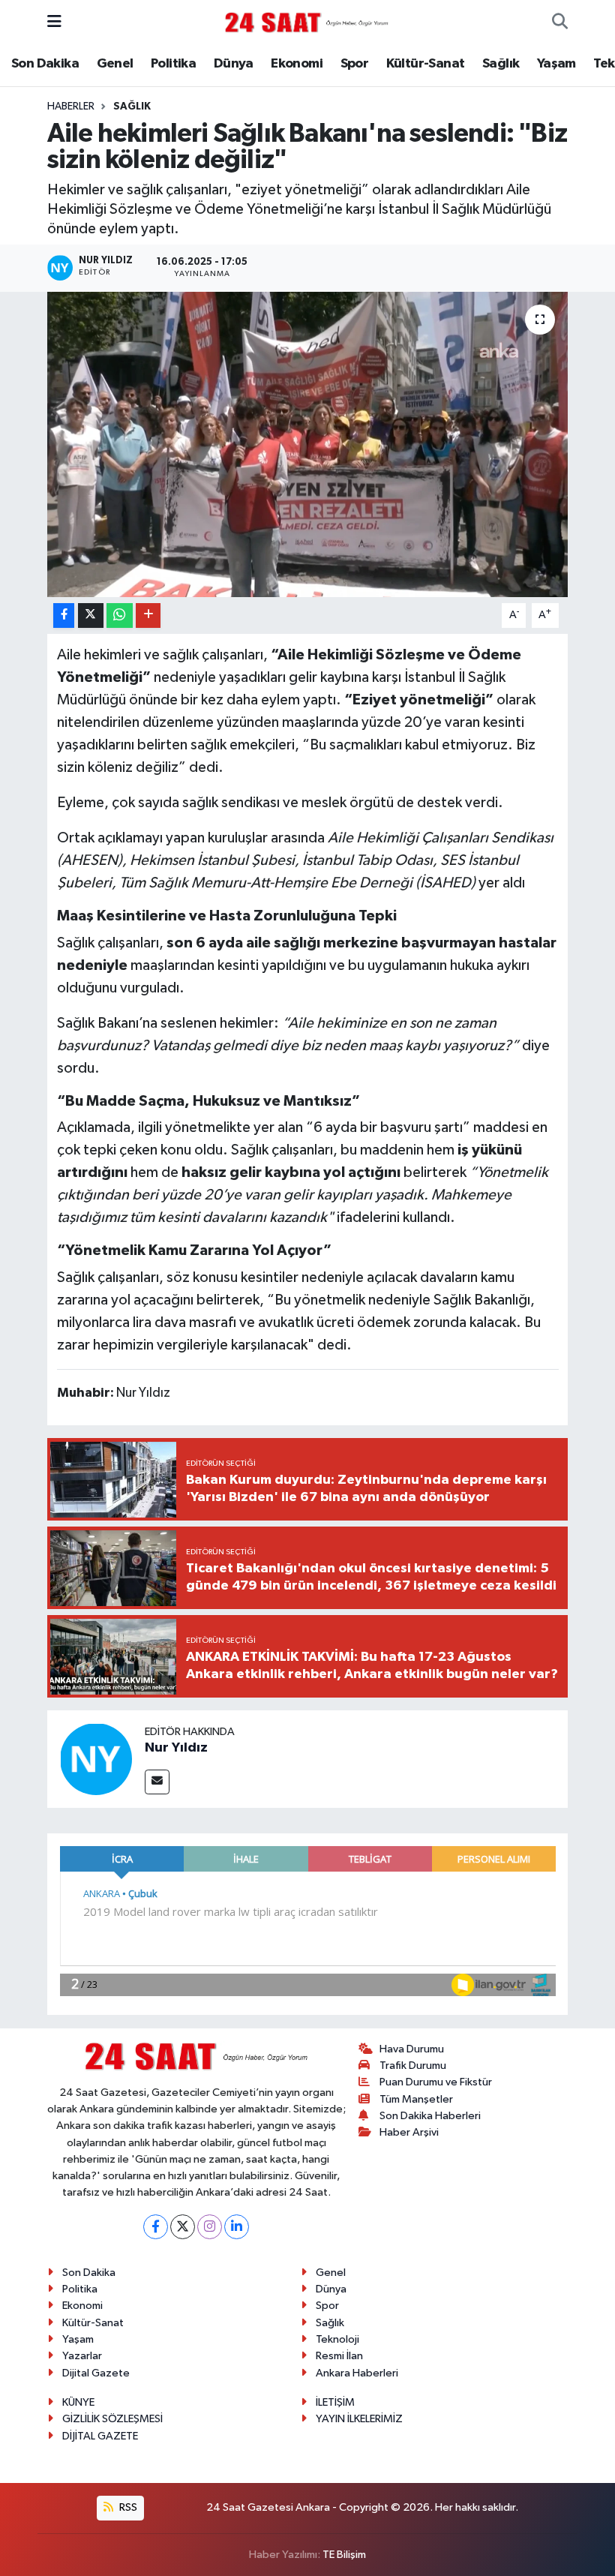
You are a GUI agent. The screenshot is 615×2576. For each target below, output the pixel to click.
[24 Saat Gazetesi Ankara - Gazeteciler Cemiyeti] (307, 22)
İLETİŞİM (335, 2402)
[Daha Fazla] (148, 615)
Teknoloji (337, 2339)
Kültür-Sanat (426, 64)
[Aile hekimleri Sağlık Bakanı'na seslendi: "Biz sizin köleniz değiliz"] (308, 444)
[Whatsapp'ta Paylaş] (120, 615)
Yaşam (556, 64)
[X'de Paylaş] (91, 615)
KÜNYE (78, 2402)
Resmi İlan (339, 2356)
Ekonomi (297, 64)
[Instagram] (210, 2227)
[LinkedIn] (237, 2227)
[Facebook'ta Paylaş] (64, 615)
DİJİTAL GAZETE (100, 2436)
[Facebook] (156, 2227)
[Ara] (560, 23)
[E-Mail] (157, 1782)
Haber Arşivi (409, 2132)
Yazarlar (82, 2356)
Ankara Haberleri (357, 2373)
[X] (183, 2227)
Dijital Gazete (96, 2373)
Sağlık (501, 64)
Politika (173, 64)
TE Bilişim (344, 2555)
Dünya (234, 64)
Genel (115, 64)
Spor (355, 64)
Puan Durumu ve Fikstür (436, 2082)
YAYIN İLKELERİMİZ (359, 2419)
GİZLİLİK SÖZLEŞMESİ (112, 2419)
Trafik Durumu (413, 2066)
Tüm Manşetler (416, 2099)
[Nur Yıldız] (96, 1759)
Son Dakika (45, 64)
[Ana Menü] (54, 22)
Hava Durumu (412, 2049)
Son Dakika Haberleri (430, 2116)
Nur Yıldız (176, 1748)
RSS (127, 2507)
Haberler (71, 107)
